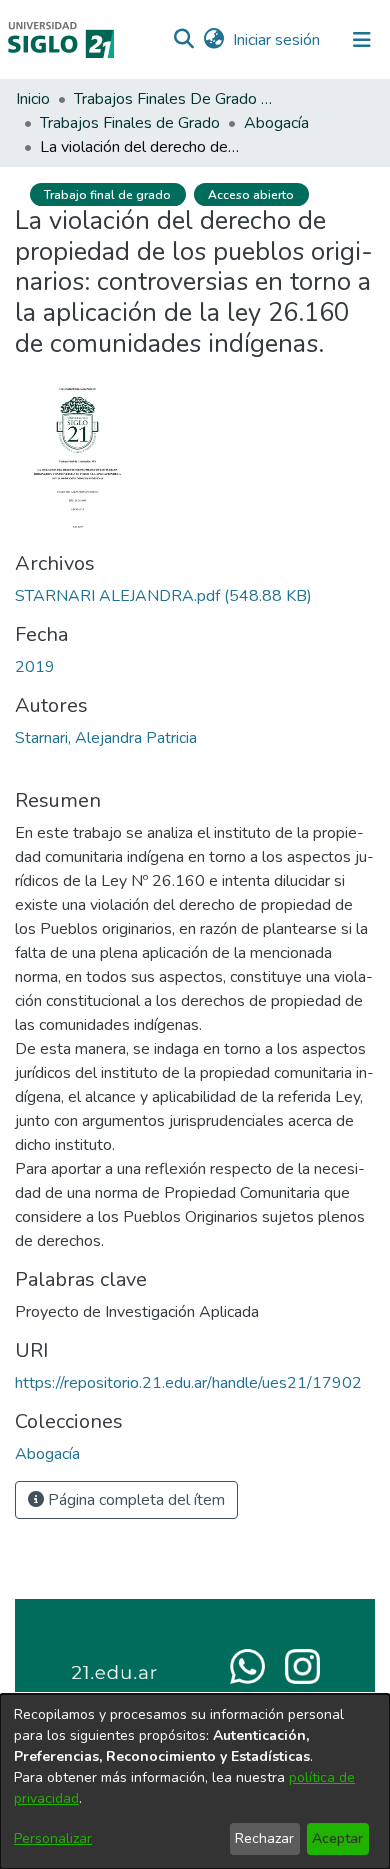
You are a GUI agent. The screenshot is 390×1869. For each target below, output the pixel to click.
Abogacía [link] (276, 123)
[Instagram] (302, 1665)
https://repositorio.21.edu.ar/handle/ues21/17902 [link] (188, 1383)
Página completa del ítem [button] (134, 1500)
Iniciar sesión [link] (277, 40)
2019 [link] (35, 667)
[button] (183, 40)
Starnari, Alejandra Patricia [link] (106, 738)
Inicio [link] (33, 99)
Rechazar (264, 1838)
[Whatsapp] (247, 1665)
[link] (163, 596)
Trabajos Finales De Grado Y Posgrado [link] (174, 99)
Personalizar (53, 1838)
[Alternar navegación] (362, 40)
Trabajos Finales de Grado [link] (130, 123)
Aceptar (337, 1838)
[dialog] (195, 1781)
